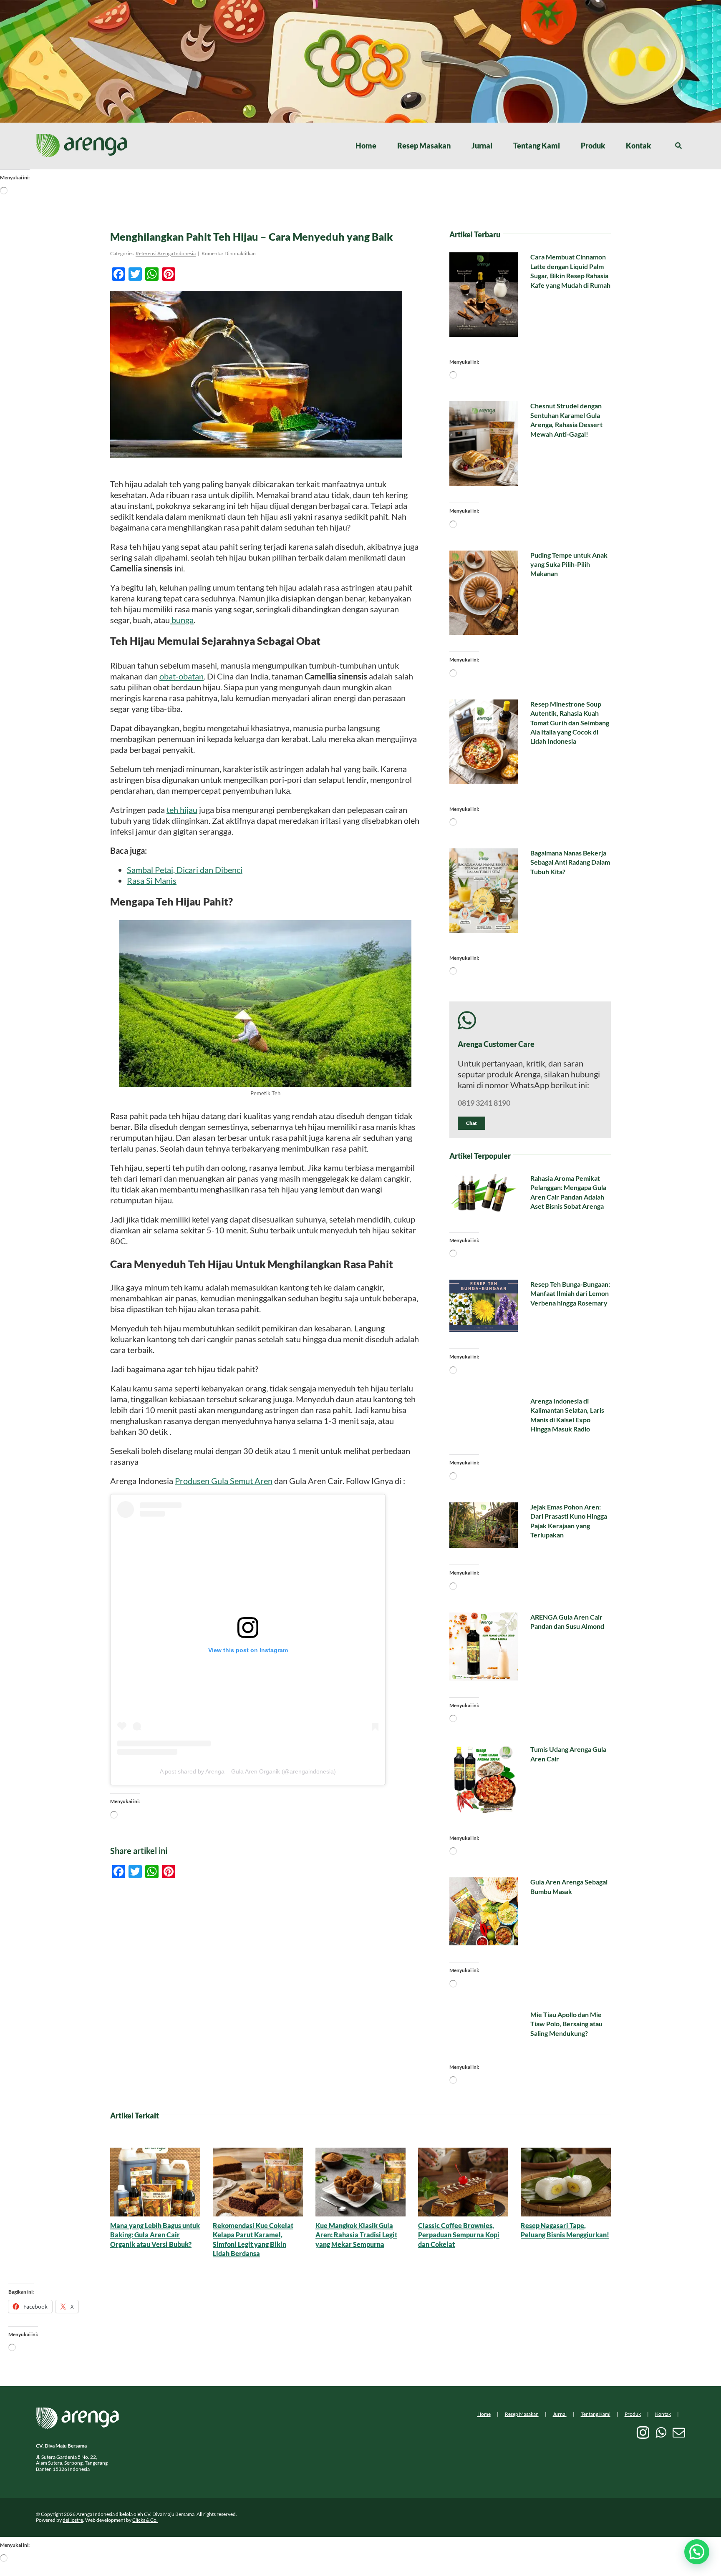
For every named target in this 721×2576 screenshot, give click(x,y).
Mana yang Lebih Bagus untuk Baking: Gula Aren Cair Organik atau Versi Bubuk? (155, 2235)
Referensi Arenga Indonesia (166, 253)
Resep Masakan (522, 2414)
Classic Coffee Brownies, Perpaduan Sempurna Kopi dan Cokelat (459, 2235)
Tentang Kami (596, 2414)
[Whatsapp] (661, 2433)
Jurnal (560, 2414)
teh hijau (182, 810)
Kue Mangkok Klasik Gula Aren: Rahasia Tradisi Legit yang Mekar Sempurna (356, 2235)
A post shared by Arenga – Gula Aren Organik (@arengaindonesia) (248, 1771)
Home (484, 2414)
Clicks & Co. (145, 2520)
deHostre (73, 2520)
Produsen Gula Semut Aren (224, 1481)
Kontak (663, 2414)
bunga (182, 620)
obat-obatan (182, 676)
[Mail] (679, 2433)
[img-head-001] (82, 138)
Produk (633, 2414)
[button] (697, 2552)
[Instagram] (643, 2433)
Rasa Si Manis (152, 880)
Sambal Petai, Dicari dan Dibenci (185, 870)
